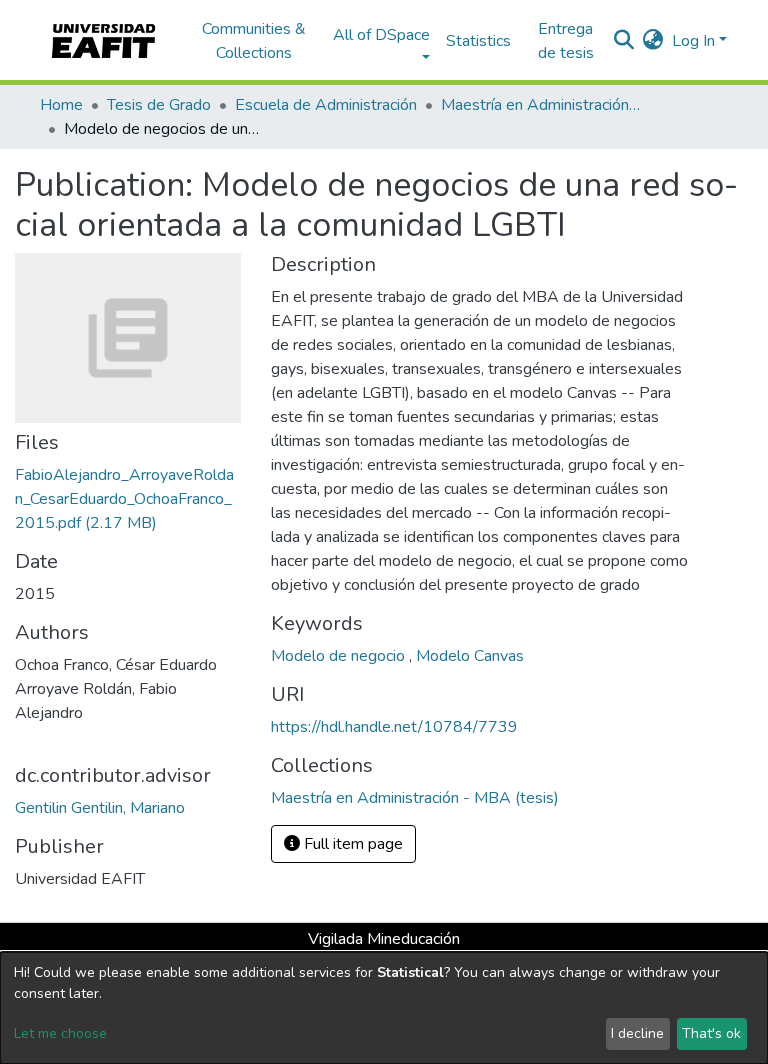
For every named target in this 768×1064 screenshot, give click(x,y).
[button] (653, 41)
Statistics (478, 41)
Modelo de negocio (340, 656)
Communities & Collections (254, 41)
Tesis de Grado (159, 105)
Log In (693, 41)
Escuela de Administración (326, 105)
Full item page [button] (351, 844)
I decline (637, 1033)
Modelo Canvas (470, 656)
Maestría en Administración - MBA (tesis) (541, 105)
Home (61, 105)
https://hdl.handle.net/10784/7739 (394, 727)
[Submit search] (624, 41)
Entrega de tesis (566, 41)
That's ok (711, 1033)
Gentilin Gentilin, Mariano (100, 808)
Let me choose (60, 1033)
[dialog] (384, 1008)
